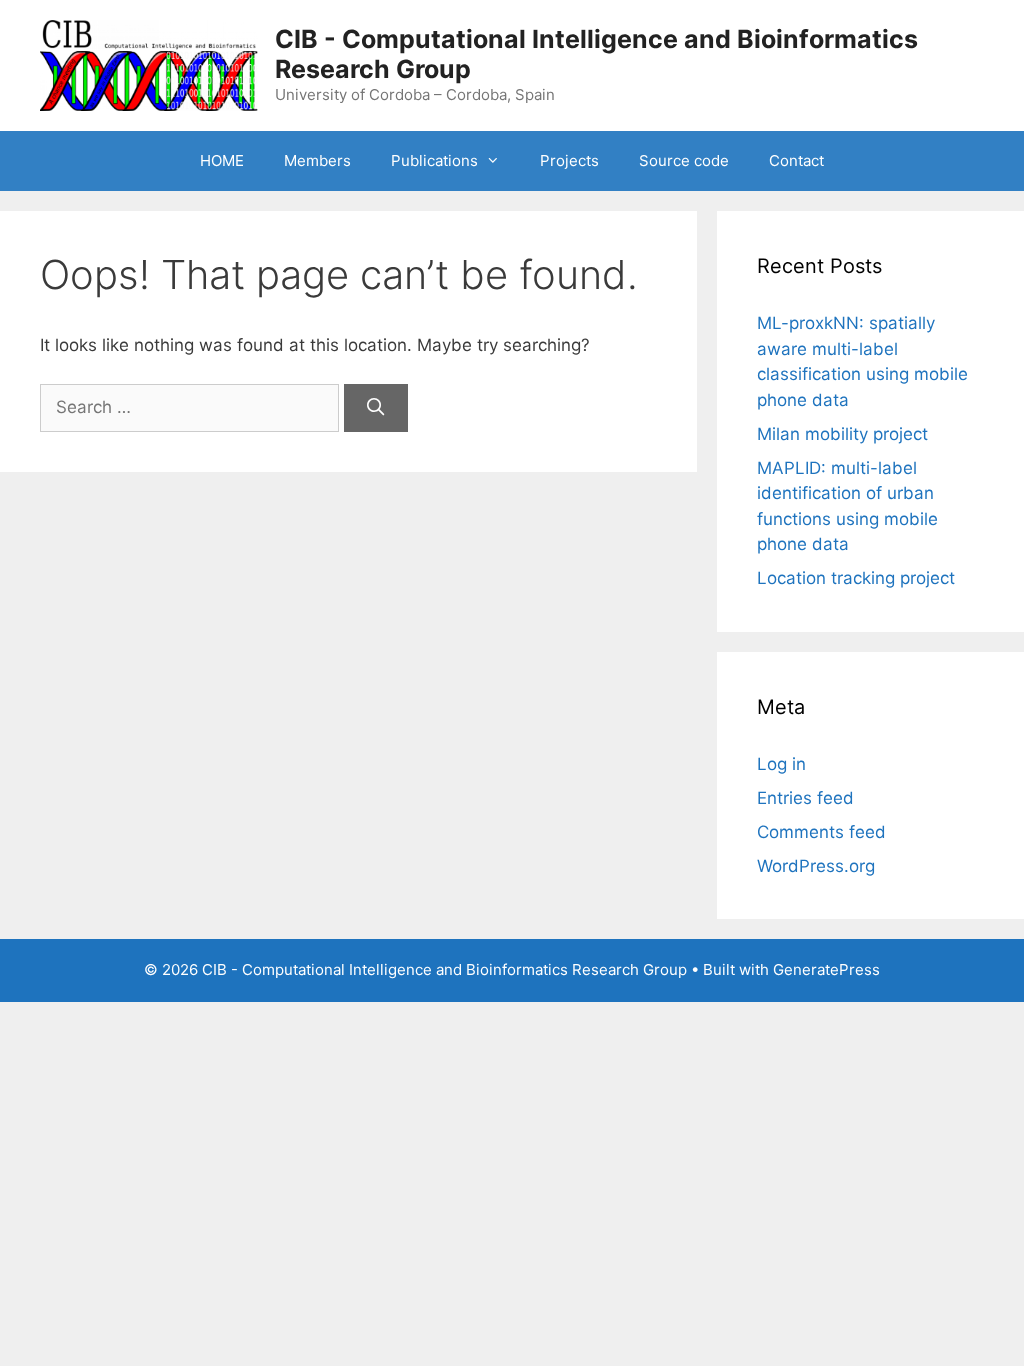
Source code (684, 160)
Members (317, 160)
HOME (222, 160)
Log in (781, 764)
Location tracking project (856, 578)
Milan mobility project (842, 434)
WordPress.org (816, 866)
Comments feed (821, 832)
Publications (434, 160)
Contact (796, 160)
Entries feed (805, 798)
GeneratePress (826, 969)
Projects (569, 160)
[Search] (376, 408)
